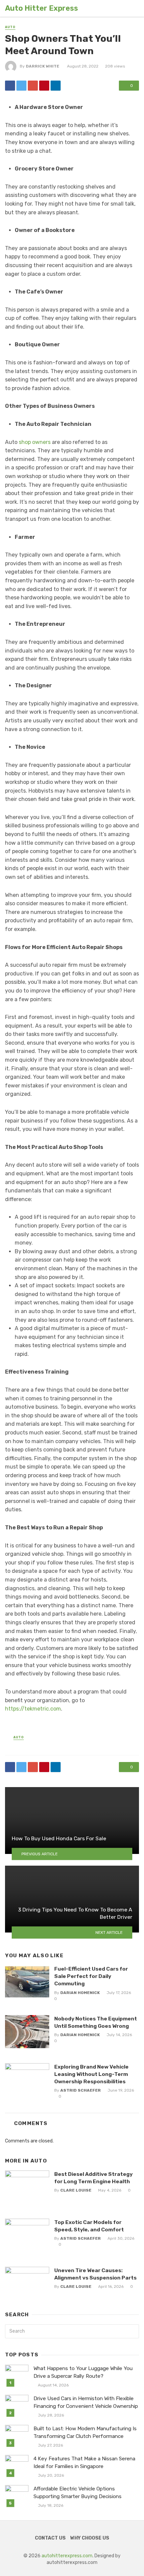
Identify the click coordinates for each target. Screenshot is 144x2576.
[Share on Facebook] (10, 86)
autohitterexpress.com (67, 2556)
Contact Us (50, 2538)
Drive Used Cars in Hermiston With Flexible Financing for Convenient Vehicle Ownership (86, 2402)
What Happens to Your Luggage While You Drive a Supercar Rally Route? (83, 2372)
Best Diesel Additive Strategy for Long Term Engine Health (93, 2178)
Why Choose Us (90, 2538)
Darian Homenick (80, 1993)
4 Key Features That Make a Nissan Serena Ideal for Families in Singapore (84, 2463)
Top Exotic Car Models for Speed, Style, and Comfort (89, 2226)
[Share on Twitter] (21, 86)
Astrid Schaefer (81, 2090)
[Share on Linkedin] (56, 86)
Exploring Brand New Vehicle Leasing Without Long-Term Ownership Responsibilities (91, 2074)
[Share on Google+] (33, 86)
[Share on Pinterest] (44, 86)
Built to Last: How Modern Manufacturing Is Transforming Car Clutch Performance (85, 2432)
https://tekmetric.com (33, 1709)
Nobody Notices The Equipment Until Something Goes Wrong (96, 2022)
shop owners (35, 442)
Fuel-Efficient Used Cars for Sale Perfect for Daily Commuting (91, 1976)
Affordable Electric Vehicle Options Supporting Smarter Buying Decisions (78, 2493)
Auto (10, 27)
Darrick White (43, 66)
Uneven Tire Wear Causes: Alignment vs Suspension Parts (95, 2274)
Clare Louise (76, 2190)
